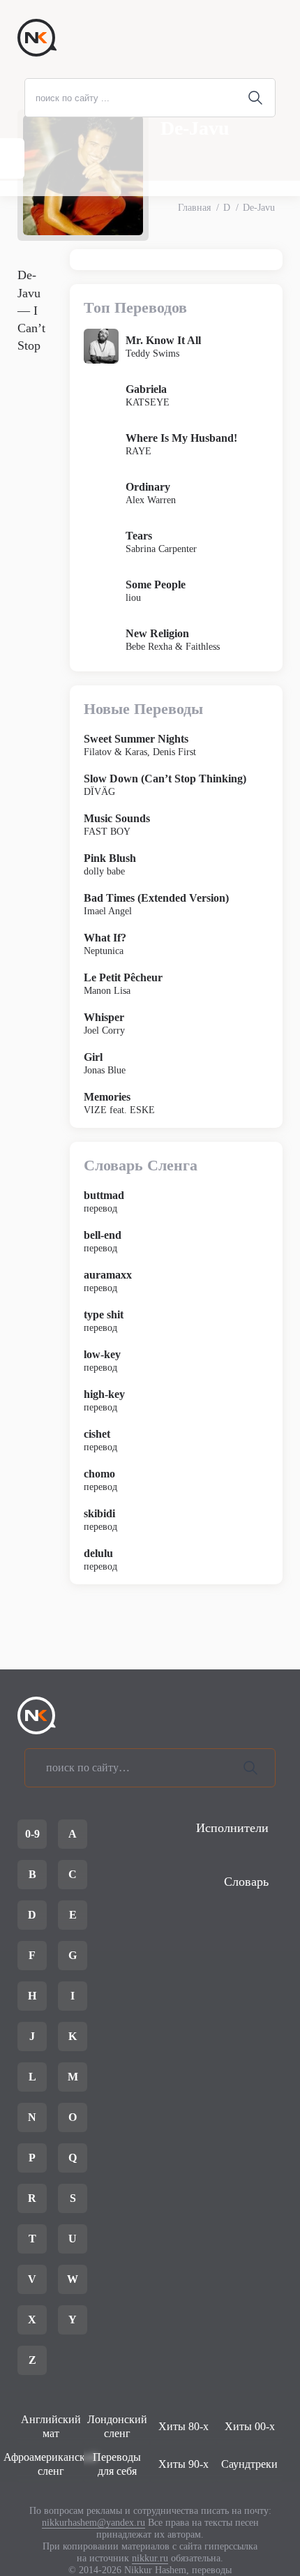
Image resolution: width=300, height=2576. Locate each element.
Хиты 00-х (250, 2426)
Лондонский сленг (117, 2426)
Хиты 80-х (183, 2426)
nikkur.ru (150, 2558)
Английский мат (51, 2426)
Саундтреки (249, 2464)
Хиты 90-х (183, 2464)
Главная (194, 208)
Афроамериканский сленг (51, 2464)
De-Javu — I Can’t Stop (31, 310)
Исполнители (232, 1828)
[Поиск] (250, 1768)
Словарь (246, 1882)
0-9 (32, 1834)
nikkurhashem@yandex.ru (93, 2523)
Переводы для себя (117, 2464)
